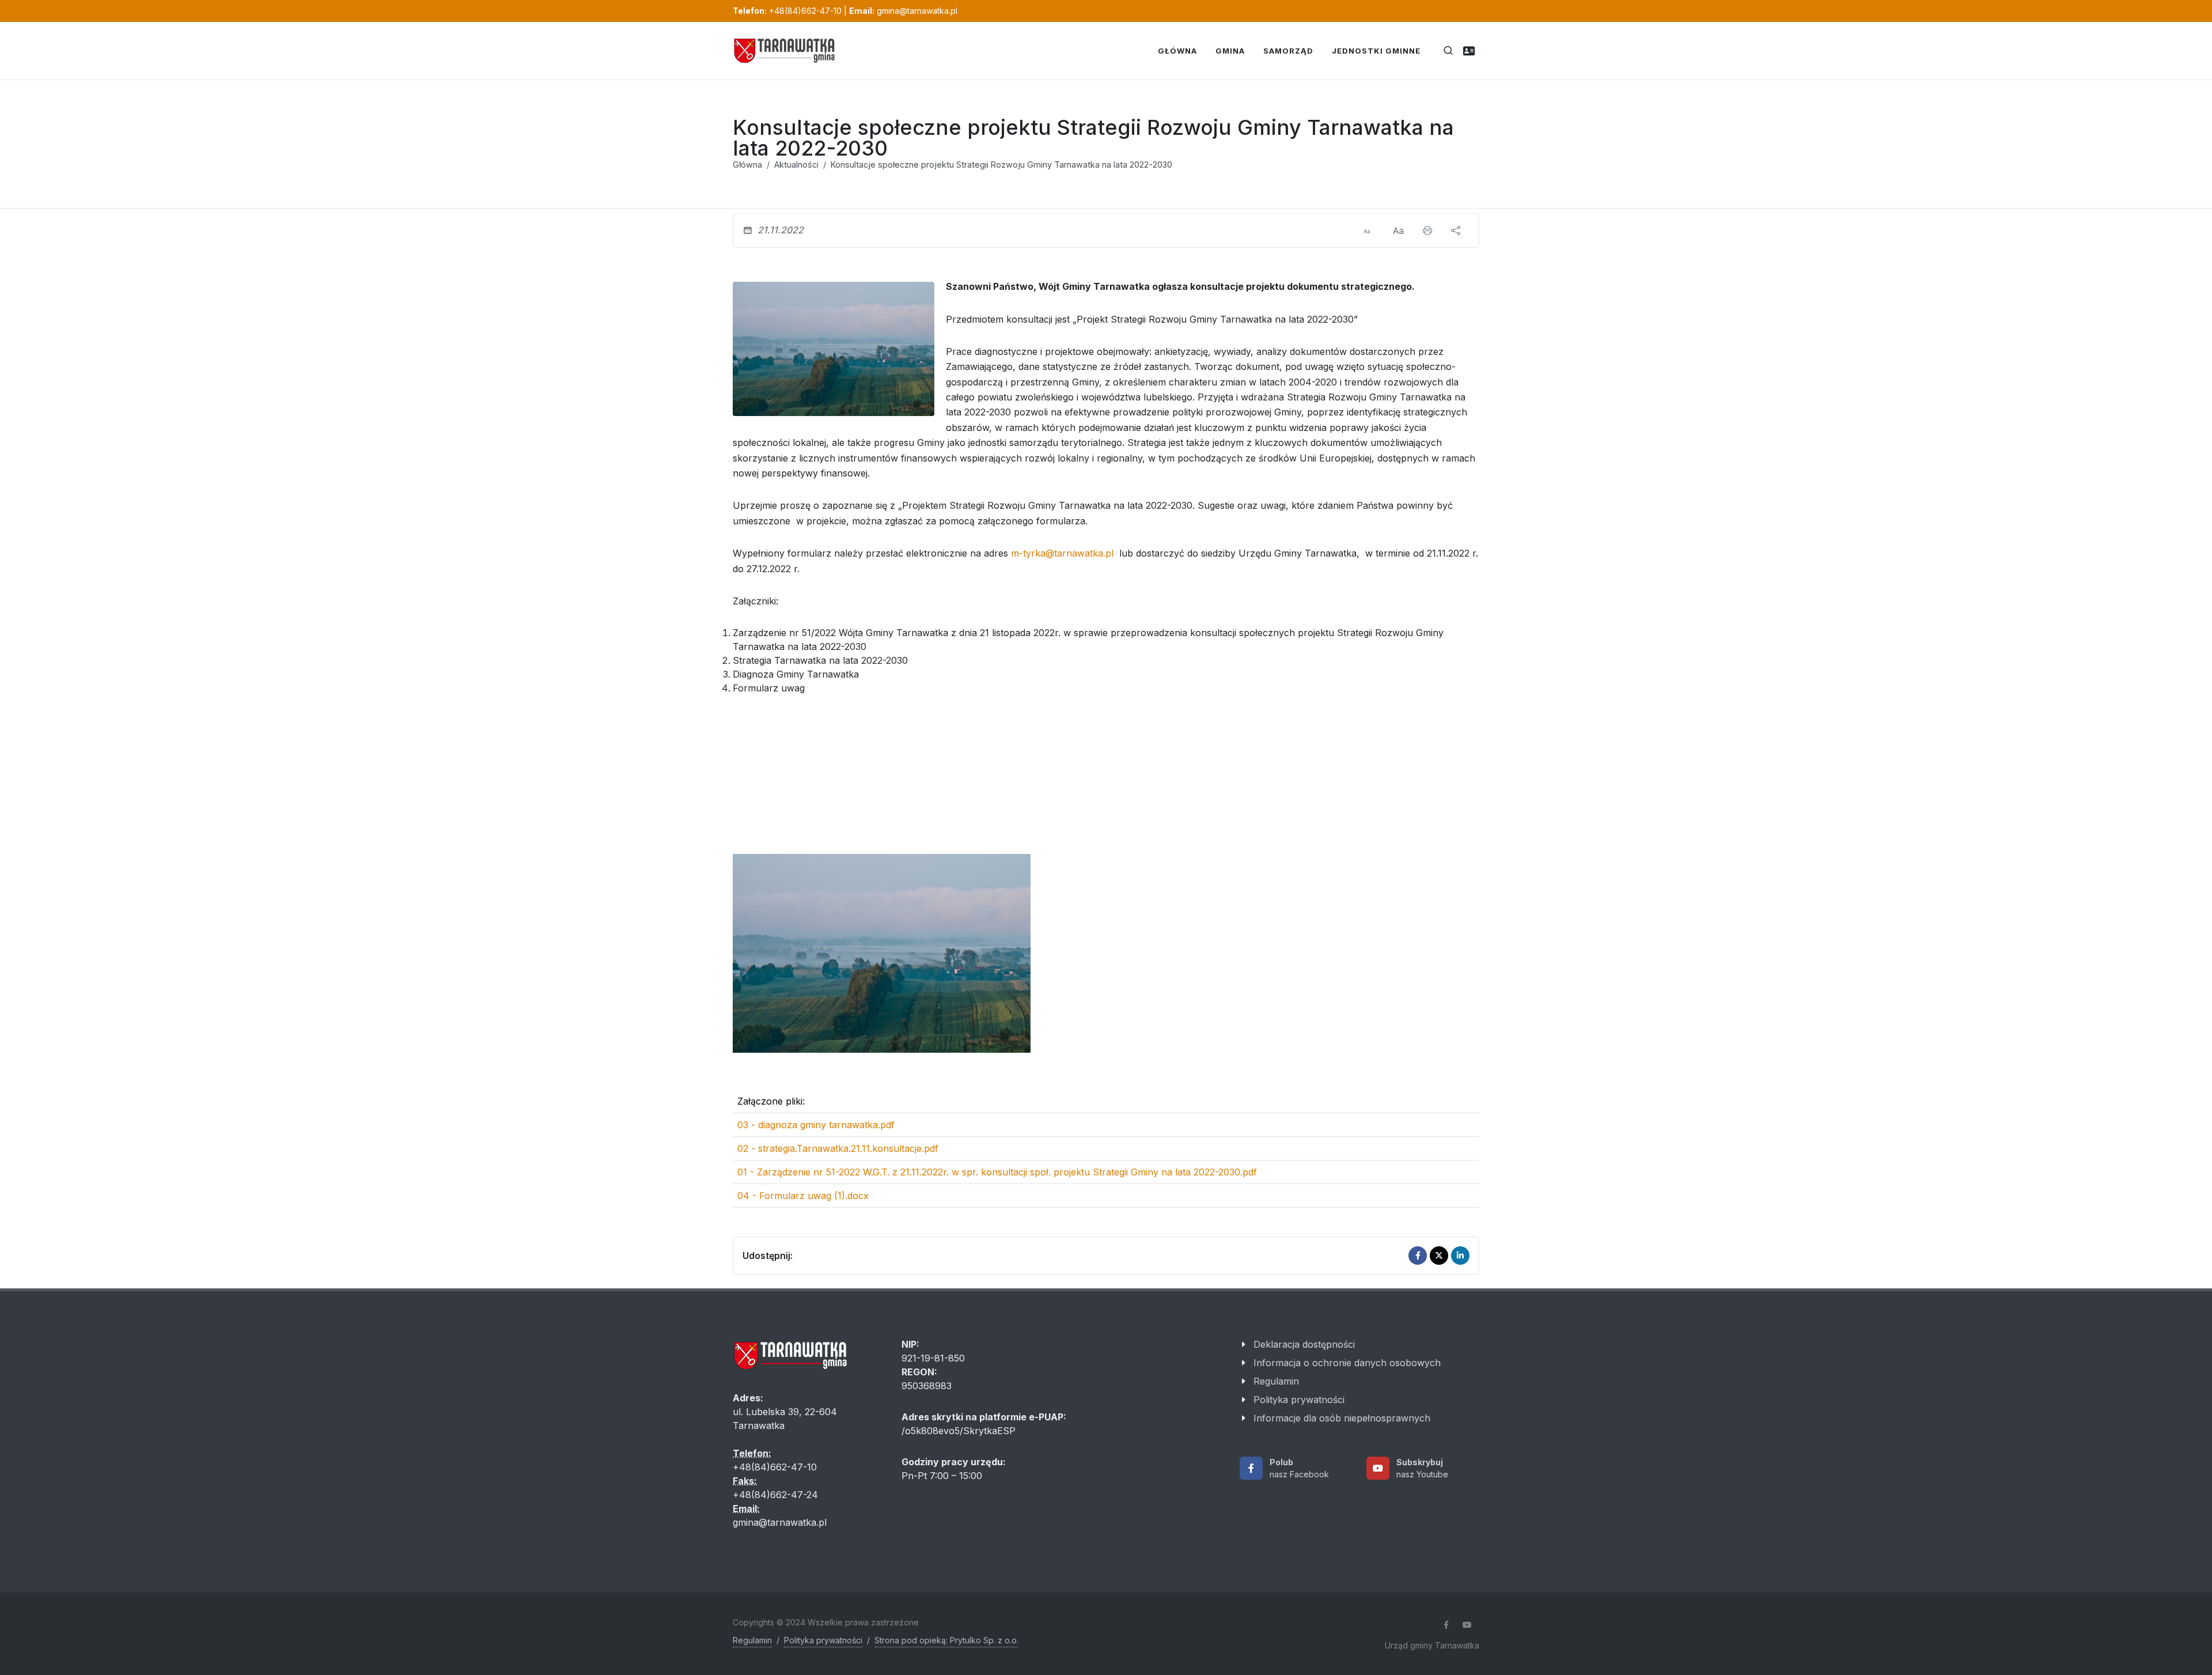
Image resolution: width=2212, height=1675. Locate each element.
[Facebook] (1418, 1256)
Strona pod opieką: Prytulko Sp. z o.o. (946, 1640)
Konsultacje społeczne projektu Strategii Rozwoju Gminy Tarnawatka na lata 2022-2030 (1001, 165)
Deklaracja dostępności (1304, 1344)
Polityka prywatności (1299, 1400)
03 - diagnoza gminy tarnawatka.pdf (816, 1125)
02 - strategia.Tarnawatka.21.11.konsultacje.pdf (838, 1148)
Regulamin (1276, 1381)
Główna (747, 165)
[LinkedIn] (1460, 1256)
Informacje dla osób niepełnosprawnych (1342, 1418)
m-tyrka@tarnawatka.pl (1062, 553)
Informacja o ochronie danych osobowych (1347, 1363)
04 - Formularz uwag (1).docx (803, 1196)
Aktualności (796, 165)
